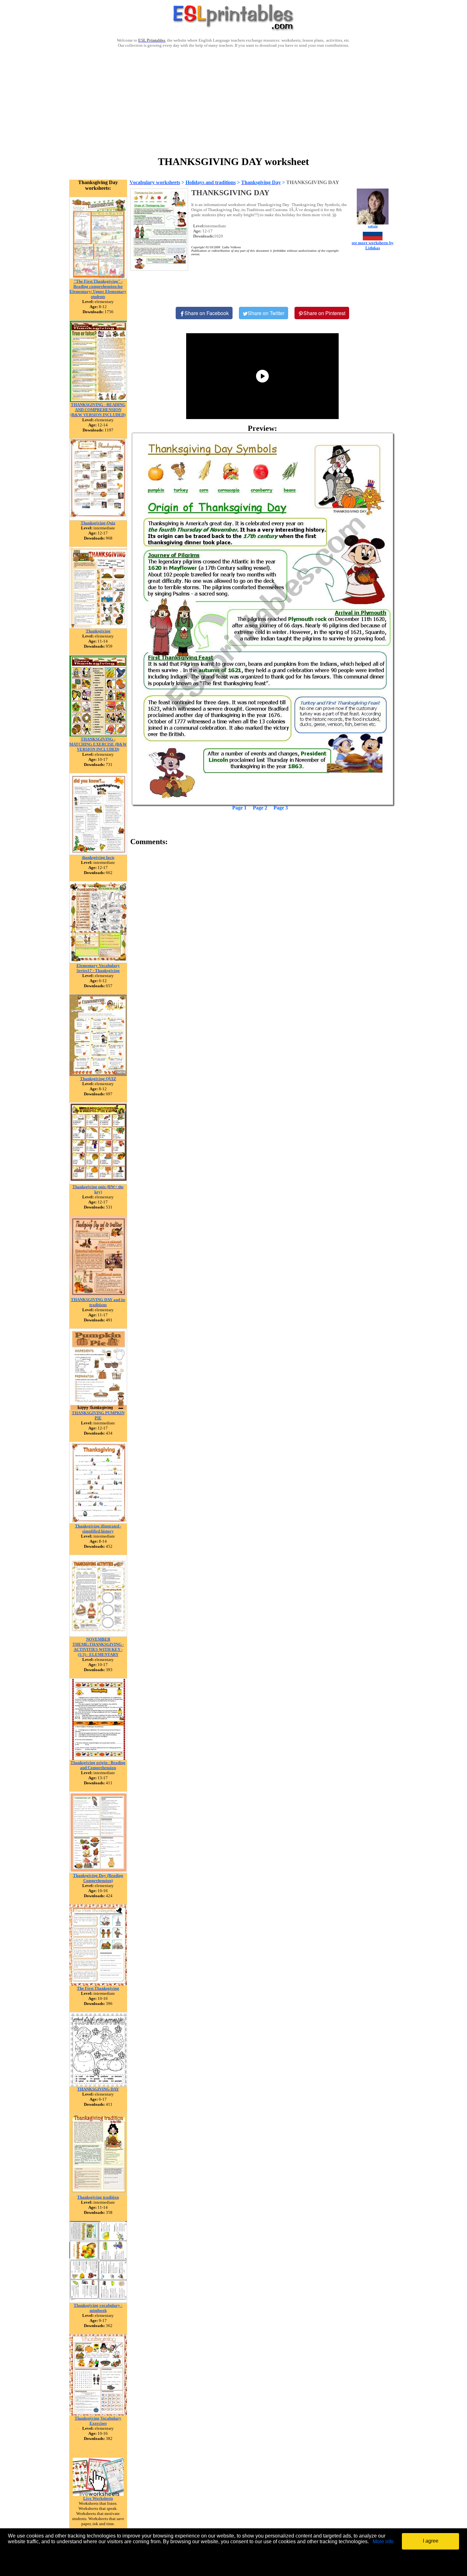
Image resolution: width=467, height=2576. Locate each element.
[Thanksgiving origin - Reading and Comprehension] (98, 1758)
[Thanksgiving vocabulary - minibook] (98, 2301)
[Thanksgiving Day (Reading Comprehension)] (98, 1871)
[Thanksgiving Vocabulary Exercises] (98, 2414)
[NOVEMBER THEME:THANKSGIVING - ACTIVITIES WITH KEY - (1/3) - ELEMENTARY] (98, 1635)
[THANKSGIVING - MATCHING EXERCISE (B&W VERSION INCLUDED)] (98, 735)
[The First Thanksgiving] (98, 1984)
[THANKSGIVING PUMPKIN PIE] (98, 1409)
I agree (431, 2541)
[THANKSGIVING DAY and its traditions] (98, 1295)
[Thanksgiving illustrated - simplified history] (98, 1522)
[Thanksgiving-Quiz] (98, 519)
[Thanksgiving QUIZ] (98, 1074)
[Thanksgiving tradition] (98, 2193)
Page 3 (281, 808)
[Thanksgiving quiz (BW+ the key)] (98, 1183)
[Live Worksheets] (98, 2494)
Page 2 (260, 808)
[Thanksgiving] (98, 627)
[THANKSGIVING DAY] (98, 2085)
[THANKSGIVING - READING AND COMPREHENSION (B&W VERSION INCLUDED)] (98, 400)
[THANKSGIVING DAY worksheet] (263, 619)
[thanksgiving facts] (98, 853)
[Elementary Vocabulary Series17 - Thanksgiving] (98, 961)
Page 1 (239, 808)
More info (383, 2542)
